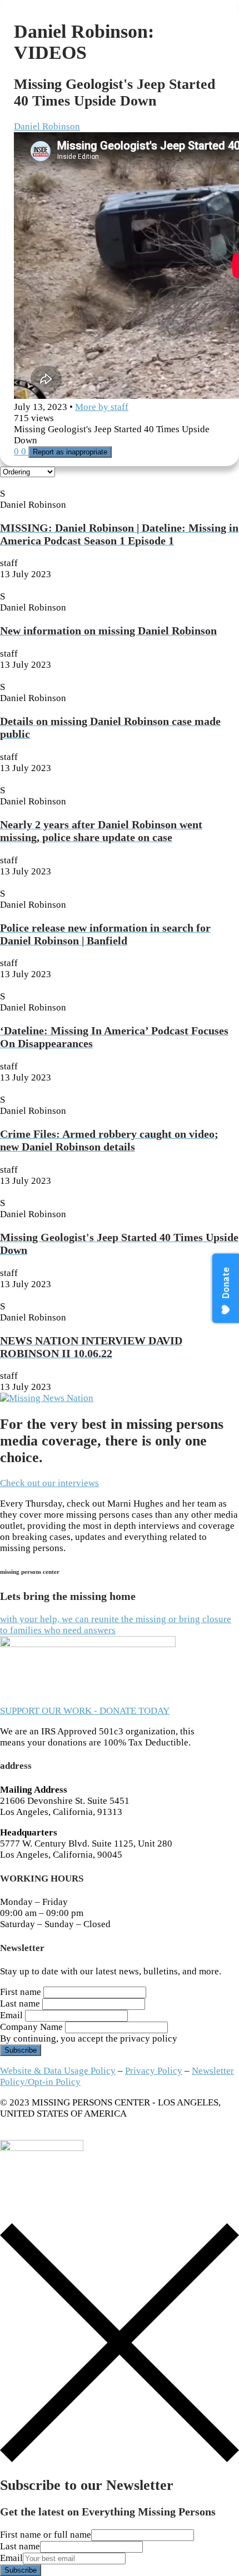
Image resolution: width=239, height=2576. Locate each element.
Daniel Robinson (47, 126)
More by (102, 407)
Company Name (31, 2027)
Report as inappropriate (70, 452)
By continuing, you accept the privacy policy (89, 2039)
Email (11, 2015)
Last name (20, 2004)
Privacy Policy (154, 2071)
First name (21, 1992)
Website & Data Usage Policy (58, 2071)
